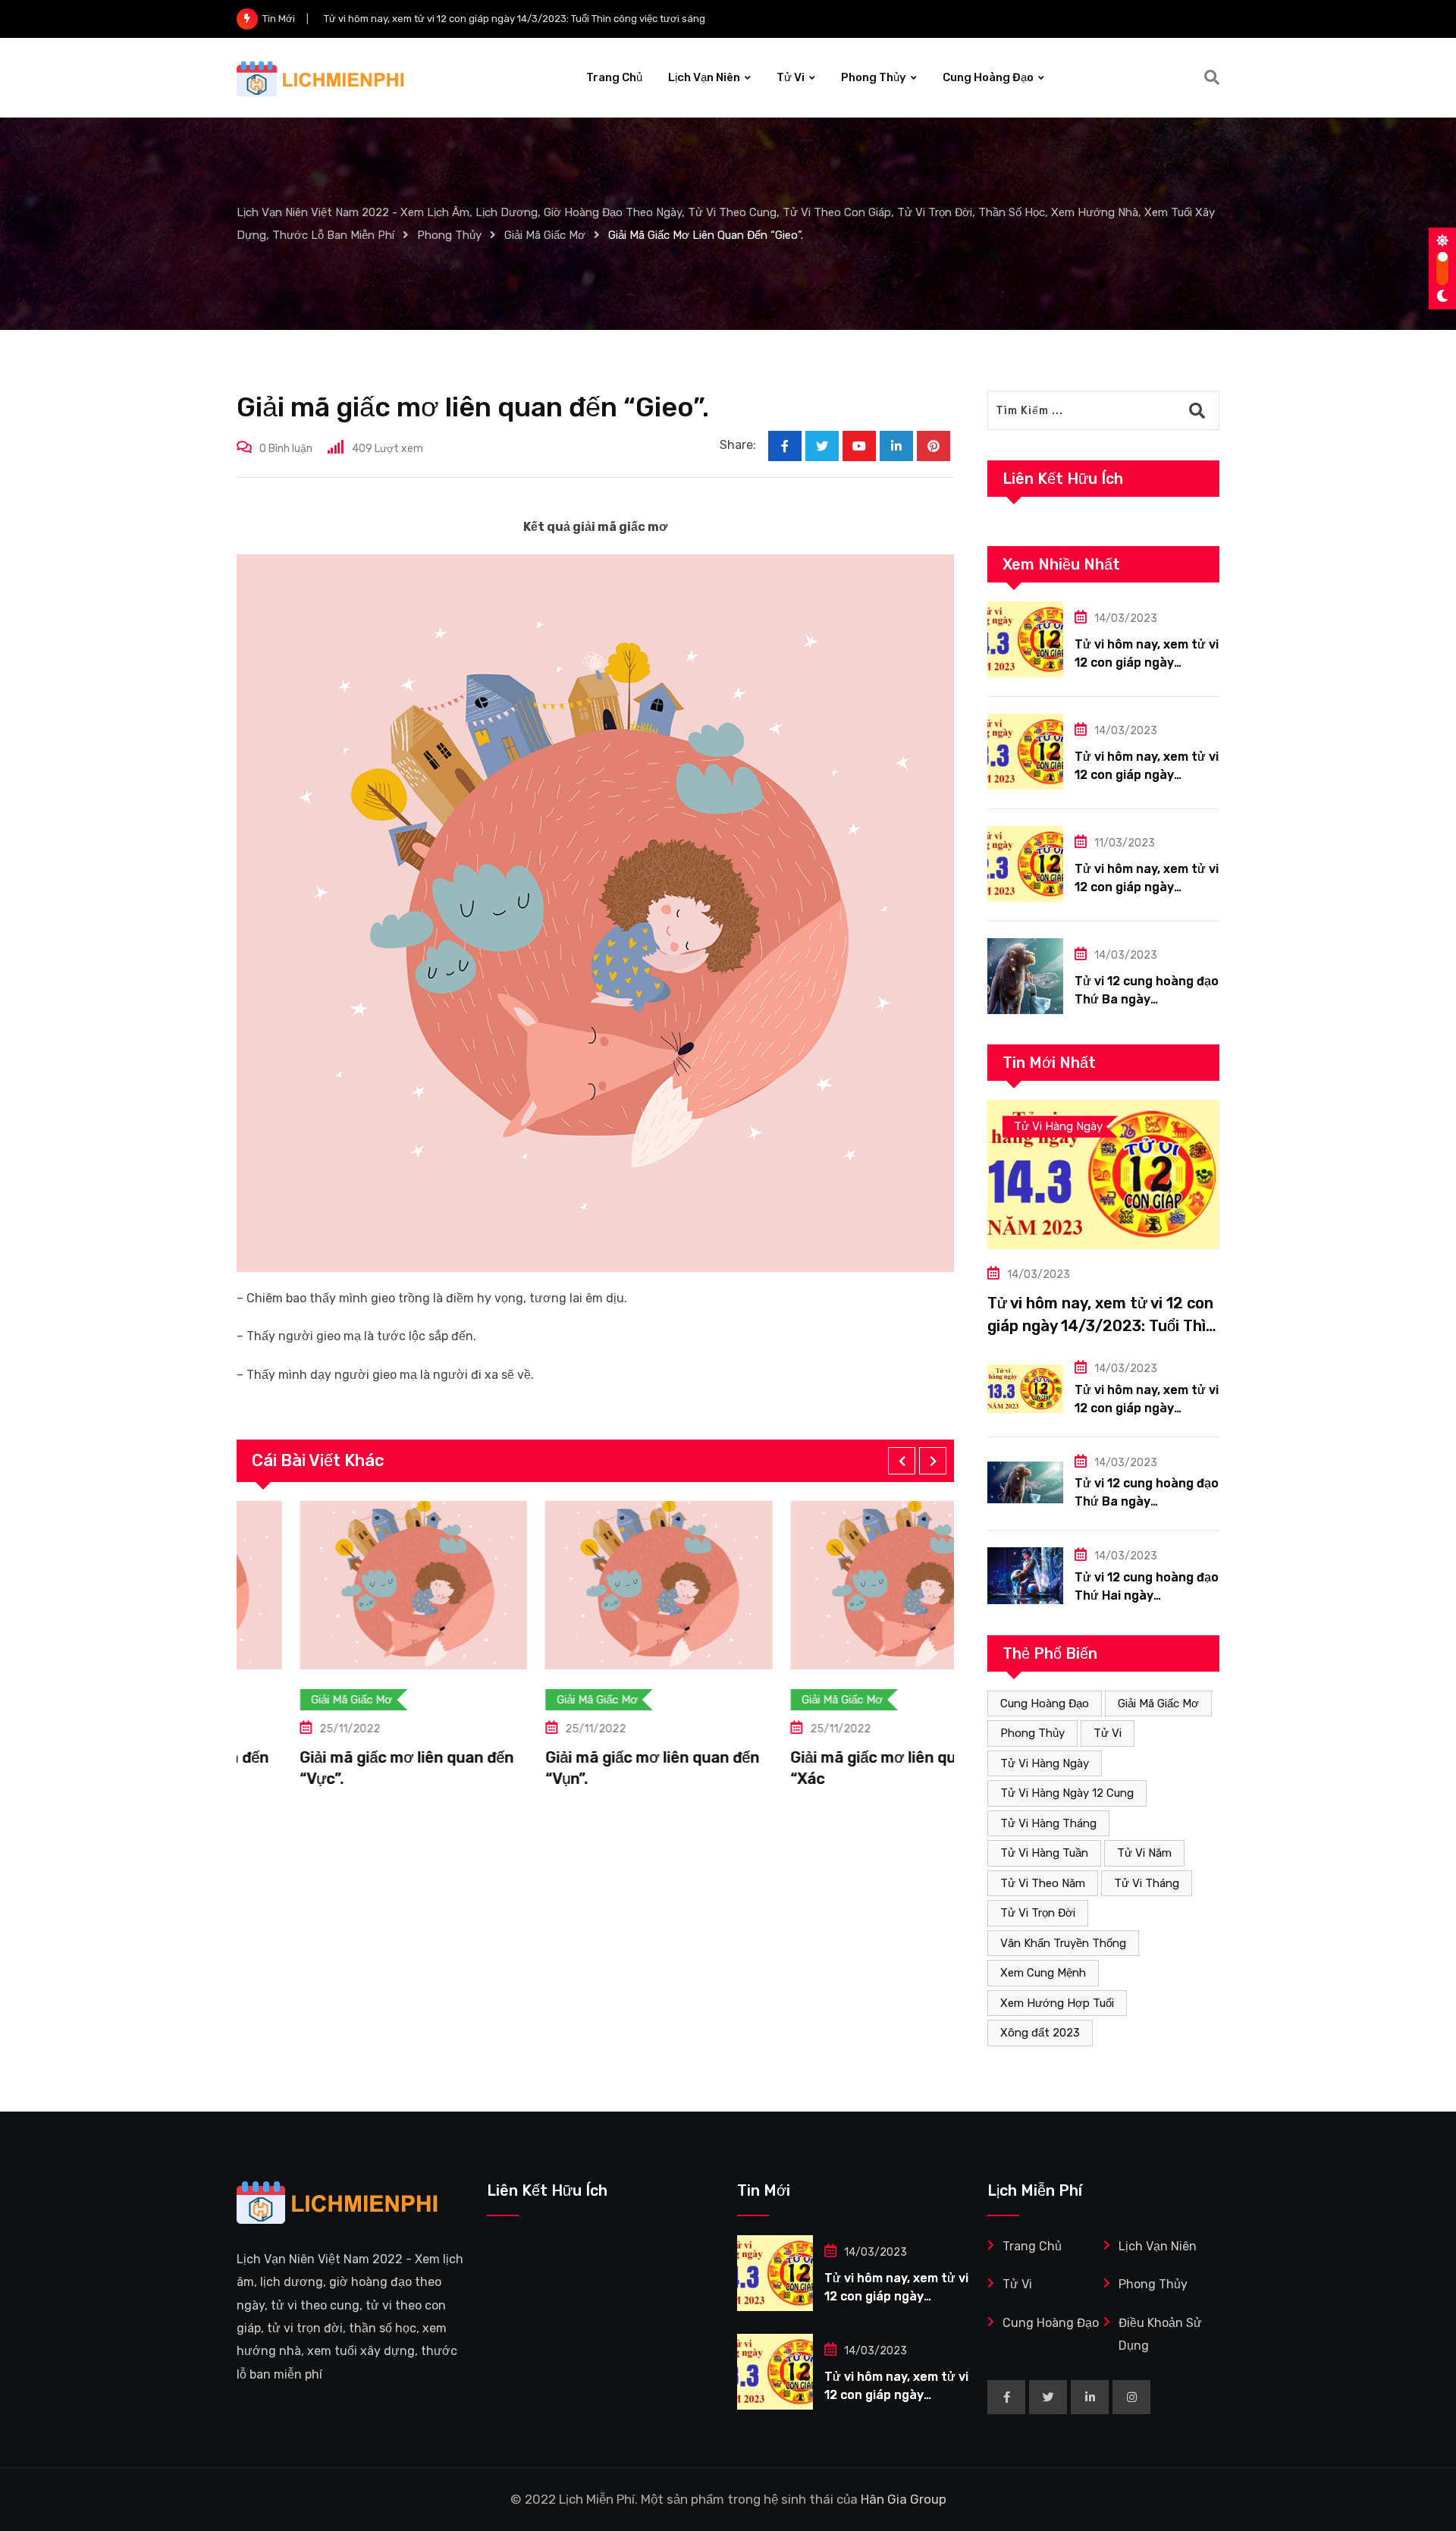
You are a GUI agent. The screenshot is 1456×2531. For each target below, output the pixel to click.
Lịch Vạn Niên (704, 77)
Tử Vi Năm (1144, 1853)
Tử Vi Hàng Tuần (1044, 1853)
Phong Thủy (874, 77)
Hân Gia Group (904, 2499)
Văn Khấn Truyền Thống (1063, 1943)
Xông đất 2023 (1040, 2033)
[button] (902, 1461)
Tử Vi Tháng (1147, 1883)
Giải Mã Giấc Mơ (1158, 1704)
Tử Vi (791, 77)
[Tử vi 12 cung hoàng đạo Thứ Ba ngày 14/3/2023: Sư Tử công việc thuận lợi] (1025, 976)
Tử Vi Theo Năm (1043, 1883)
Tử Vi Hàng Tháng (1048, 1823)
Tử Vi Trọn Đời (1038, 1913)
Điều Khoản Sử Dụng (1160, 2334)
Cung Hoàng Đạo (988, 77)
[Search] (1212, 77)
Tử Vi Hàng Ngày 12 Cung (1067, 1793)
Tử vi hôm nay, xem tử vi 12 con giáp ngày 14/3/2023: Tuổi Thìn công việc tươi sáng (1101, 1326)
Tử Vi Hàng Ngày (1045, 1763)
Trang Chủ (614, 77)
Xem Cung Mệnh (1043, 1973)
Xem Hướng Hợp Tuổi (1057, 2003)
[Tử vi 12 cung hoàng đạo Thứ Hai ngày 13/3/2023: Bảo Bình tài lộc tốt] (1025, 1576)
